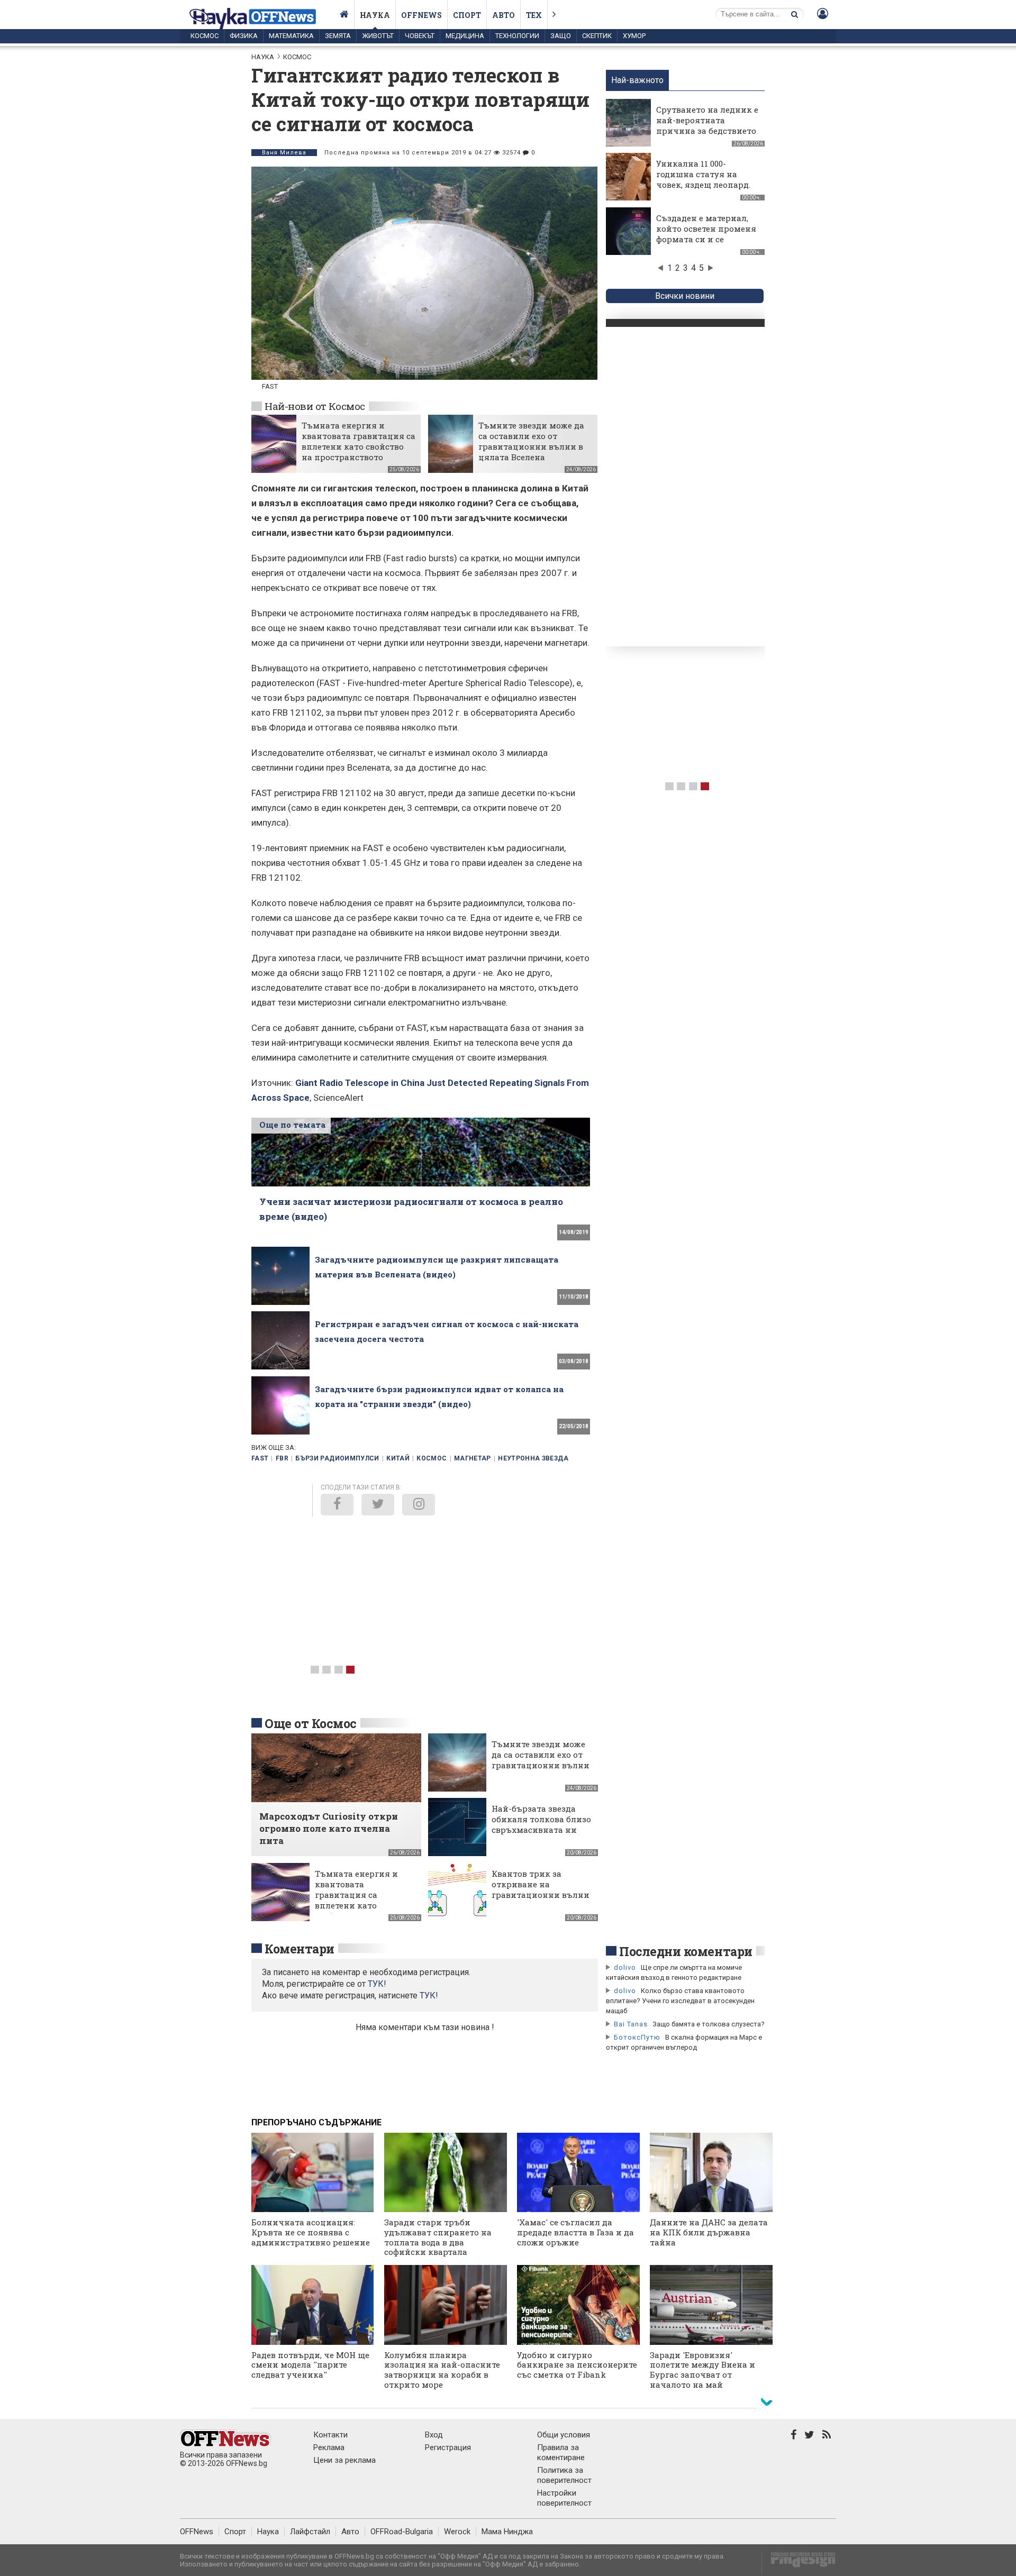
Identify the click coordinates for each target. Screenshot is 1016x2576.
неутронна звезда (533, 1458)
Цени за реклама (344, 2460)
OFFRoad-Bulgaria (402, 2532)
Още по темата (292, 1125)
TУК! (377, 1984)
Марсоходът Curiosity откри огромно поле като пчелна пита (329, 1828)
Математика (291, 36)
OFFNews (197, 2532)
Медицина (465, 36)
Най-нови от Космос (315, 406)
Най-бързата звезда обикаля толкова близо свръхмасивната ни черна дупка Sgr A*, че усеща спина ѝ (541, 1830)
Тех (534, 15)
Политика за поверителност (564, 2475)
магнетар (473, 1458)
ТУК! (429, 1995)
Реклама (329, 2447)
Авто (504, 15)
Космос (205, 36)
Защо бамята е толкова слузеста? (709, 2024)
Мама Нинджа (507, 2532)
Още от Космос (311, 1723)
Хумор (634, 36)
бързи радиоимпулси (337, 1458)
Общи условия (564, 2435)
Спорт (467, 15)
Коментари (300, 1949)
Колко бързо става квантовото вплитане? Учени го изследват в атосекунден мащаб (680, 2001)
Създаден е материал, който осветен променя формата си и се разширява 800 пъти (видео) (706, 239)
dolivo (625, 1967)
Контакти (330, 2435)
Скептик (597, 36)
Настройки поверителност (564, 2498)
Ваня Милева (284, 153)
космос (432, 1458)
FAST (260, 1458)
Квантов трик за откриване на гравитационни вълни (541, 1884)
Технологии (517, 36)
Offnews (421, 15)
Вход (434, 2435)
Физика (244, 36)
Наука (375, 15)
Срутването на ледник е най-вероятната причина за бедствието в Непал (707, 125)
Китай (398, 1458)
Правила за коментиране (561, 2452)
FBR (282, 1458)
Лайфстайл (310, 2532)
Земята (338, 36)
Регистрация (448, 2447)
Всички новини (685, 296)
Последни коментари (686, 1951)
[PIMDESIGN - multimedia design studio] (799, 2563)
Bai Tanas (631, 2024)
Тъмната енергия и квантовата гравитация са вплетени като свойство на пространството (359, 441)
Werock (457, 2532)
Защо (561, 36)
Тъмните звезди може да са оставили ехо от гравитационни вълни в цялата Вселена (531, 441)
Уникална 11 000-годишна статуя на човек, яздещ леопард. (703, 174)
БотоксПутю (637, 2037)
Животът (378, 36)
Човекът (420, 36)
